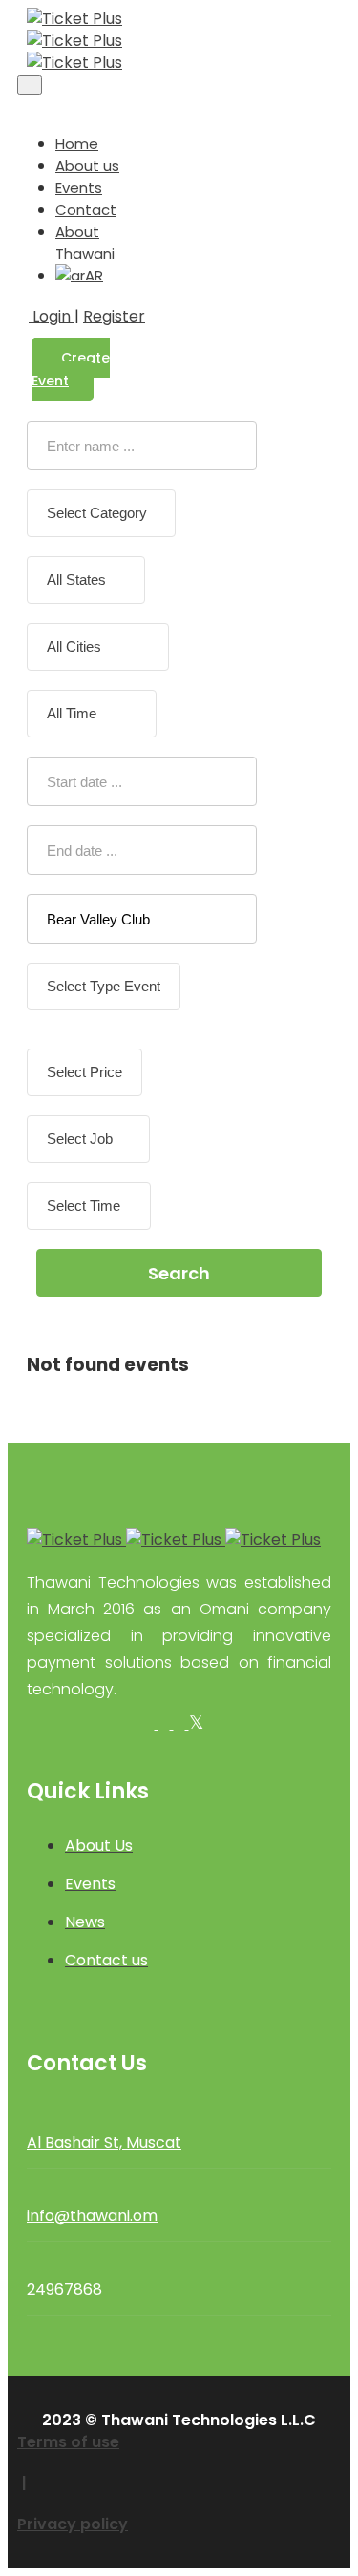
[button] (23, 106)
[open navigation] (30, 85)
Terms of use (68, 2442)
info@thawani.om (92, 2216)
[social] (151, 1724)
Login (52, 316)
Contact (86, 209)
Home (77, 144)
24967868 (64, 2289)
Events (79, 187)
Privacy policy (73, 2524)
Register (114, 316)
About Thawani (85, 242)
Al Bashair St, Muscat (104, 2142)
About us (87, 166)
